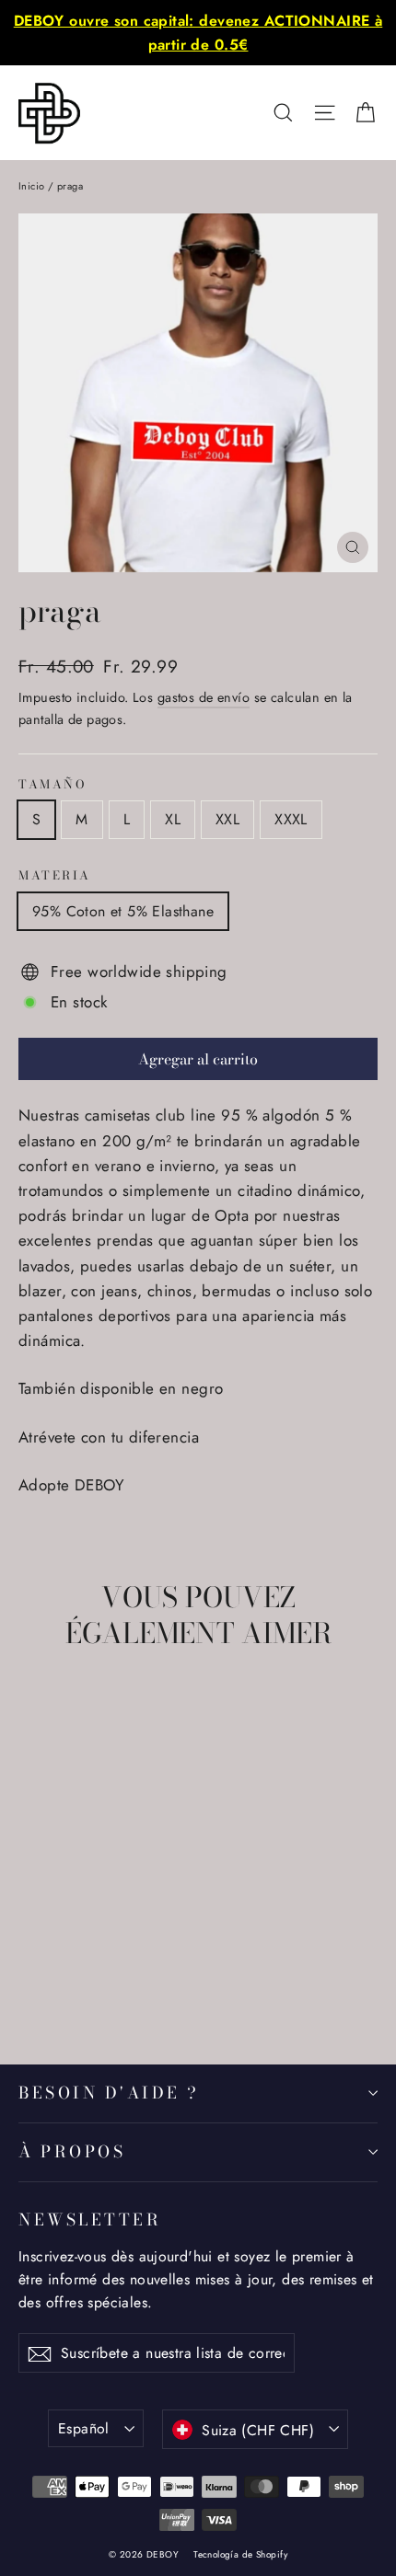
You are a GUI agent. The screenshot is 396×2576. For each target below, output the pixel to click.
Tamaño (52, 785)
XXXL (291, 819)
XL (173, 819)
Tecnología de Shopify (240, 2554)
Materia (55, 876)
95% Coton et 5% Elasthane (123, 911)
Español (84, 2428)
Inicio (32, 186)
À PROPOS (72, 2151)
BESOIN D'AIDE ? (109, 2093)
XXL (227, 819)
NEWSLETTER (90, 2219)
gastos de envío (204, 697)
